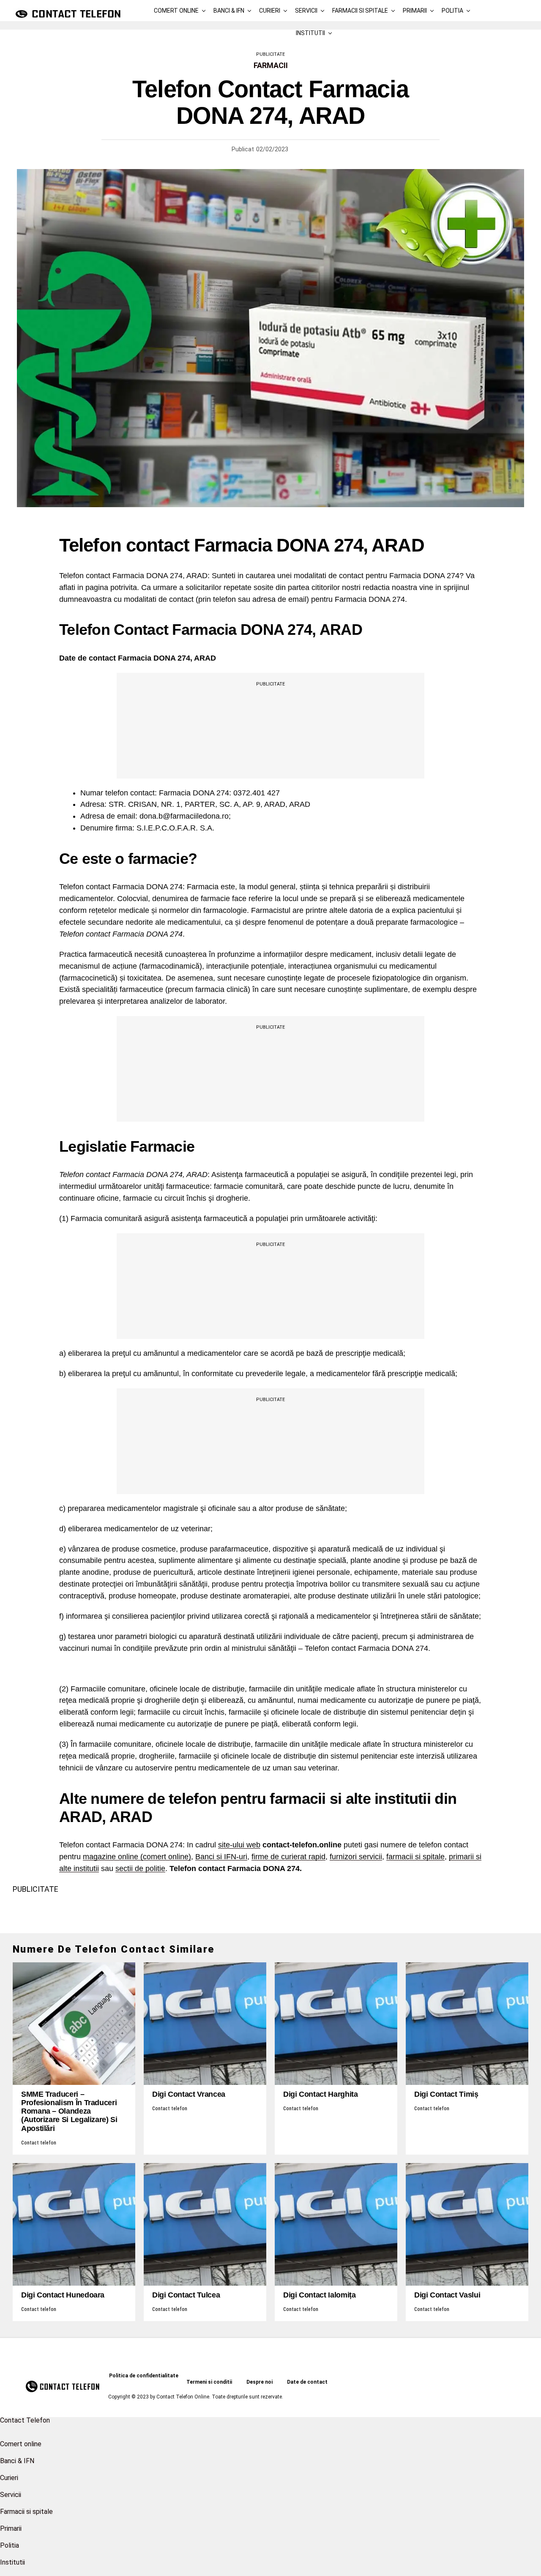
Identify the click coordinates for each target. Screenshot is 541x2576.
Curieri (270, 11)
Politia (452, 11)
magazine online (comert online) (137, 1857)
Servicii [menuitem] (11, 2495)
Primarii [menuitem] (11, 2528)
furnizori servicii (356, 1857)
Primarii (415, 11)
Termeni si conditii (209, 2382)
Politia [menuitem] (10, 2545)
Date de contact (307, 2382)
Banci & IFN (229, 11)
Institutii (310, 33)
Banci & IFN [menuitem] (17, 2461)
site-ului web (239, 1845)
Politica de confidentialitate (144, 2376)
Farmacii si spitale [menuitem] (26, 2512)
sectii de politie (140, 1868)
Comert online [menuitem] (21, 2444)
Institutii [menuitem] (12, 2562)
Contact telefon (39, 2143)
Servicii (306, 11)
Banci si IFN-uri (221, 1857)
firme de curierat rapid (288, 1857)
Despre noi (260, 2382)
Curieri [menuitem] (9, 2478)
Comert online (176, 11)
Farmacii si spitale (360, 11)
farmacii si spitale (415, 1857)
